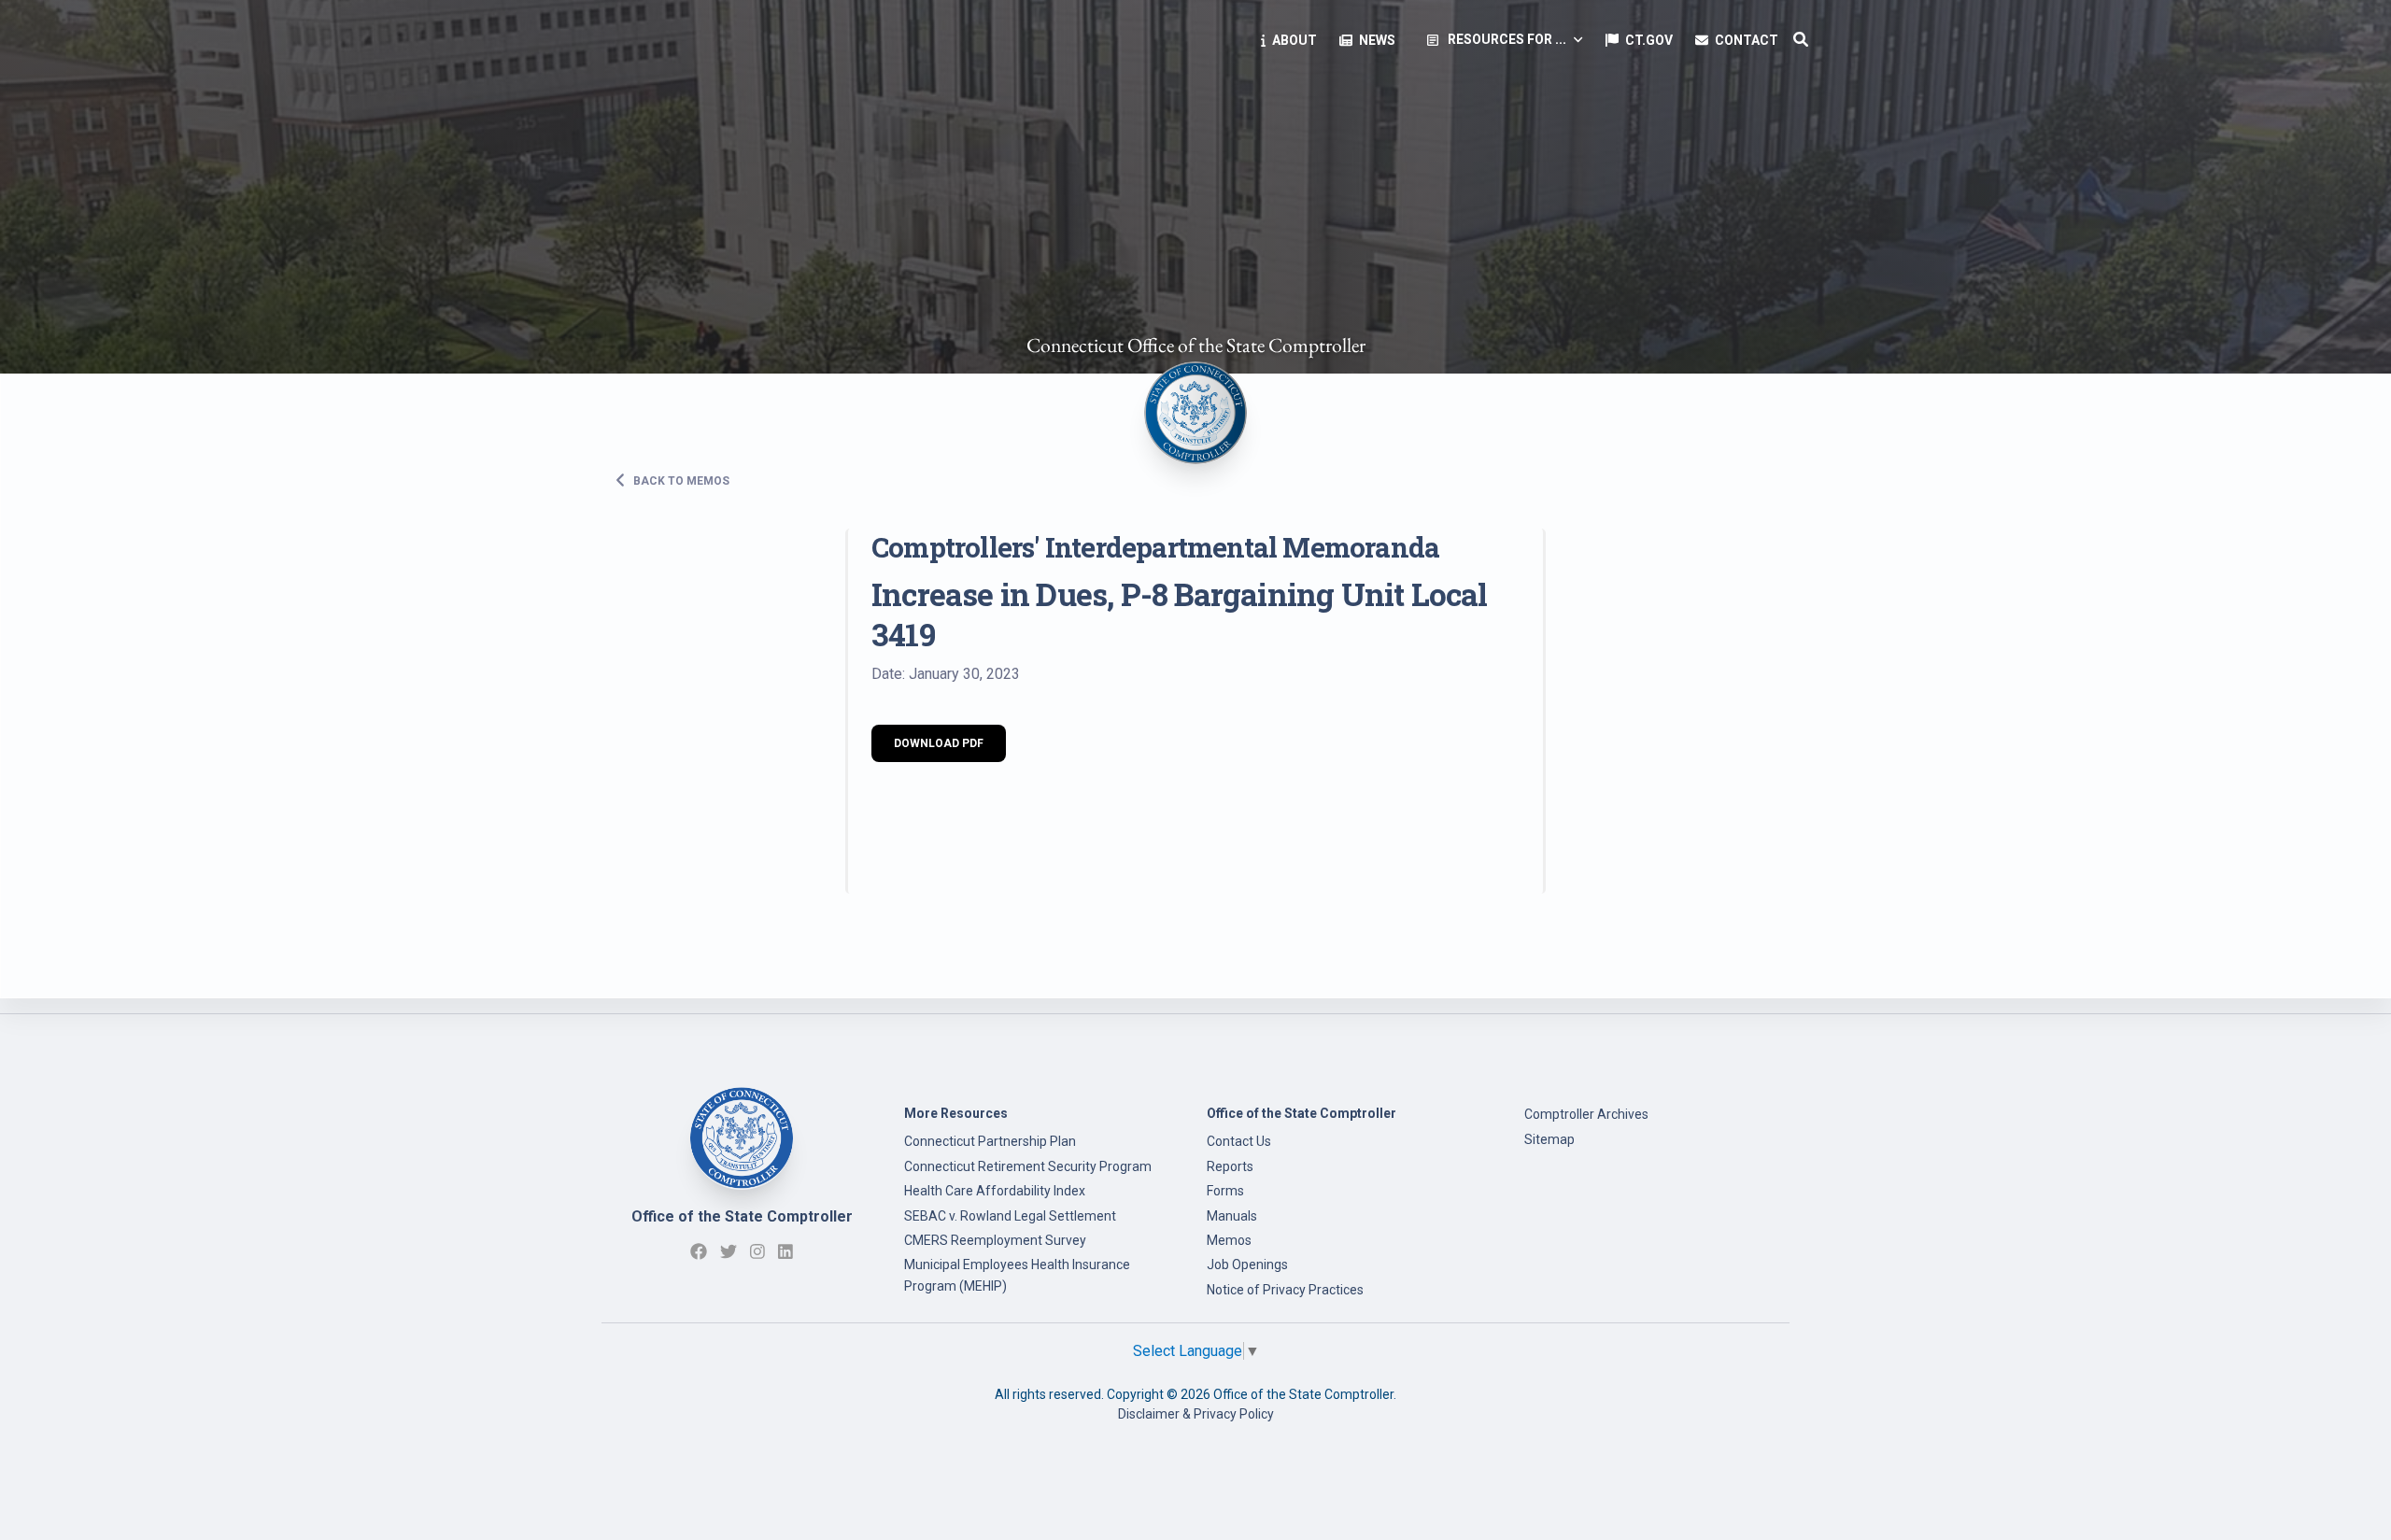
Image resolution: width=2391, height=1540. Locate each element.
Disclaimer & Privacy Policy (1196, 1414)
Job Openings (1247, 1264)
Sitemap (1549, 1139)
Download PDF (939, 743)
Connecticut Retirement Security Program (1028, 1166)
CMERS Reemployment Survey (995, 1240)
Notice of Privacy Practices (1285, 1290)
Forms (1225, 1191)
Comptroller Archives (1586, 1114)
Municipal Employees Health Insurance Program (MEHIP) (1017, 1275)
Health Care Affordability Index (995, 1191)
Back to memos (680, 480)
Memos (1229, 1240)
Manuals (1232, 1216)
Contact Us (1239, 1141)
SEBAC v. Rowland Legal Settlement (1010, 1216)
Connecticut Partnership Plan (990, 1141)
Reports (1230, 1166)
